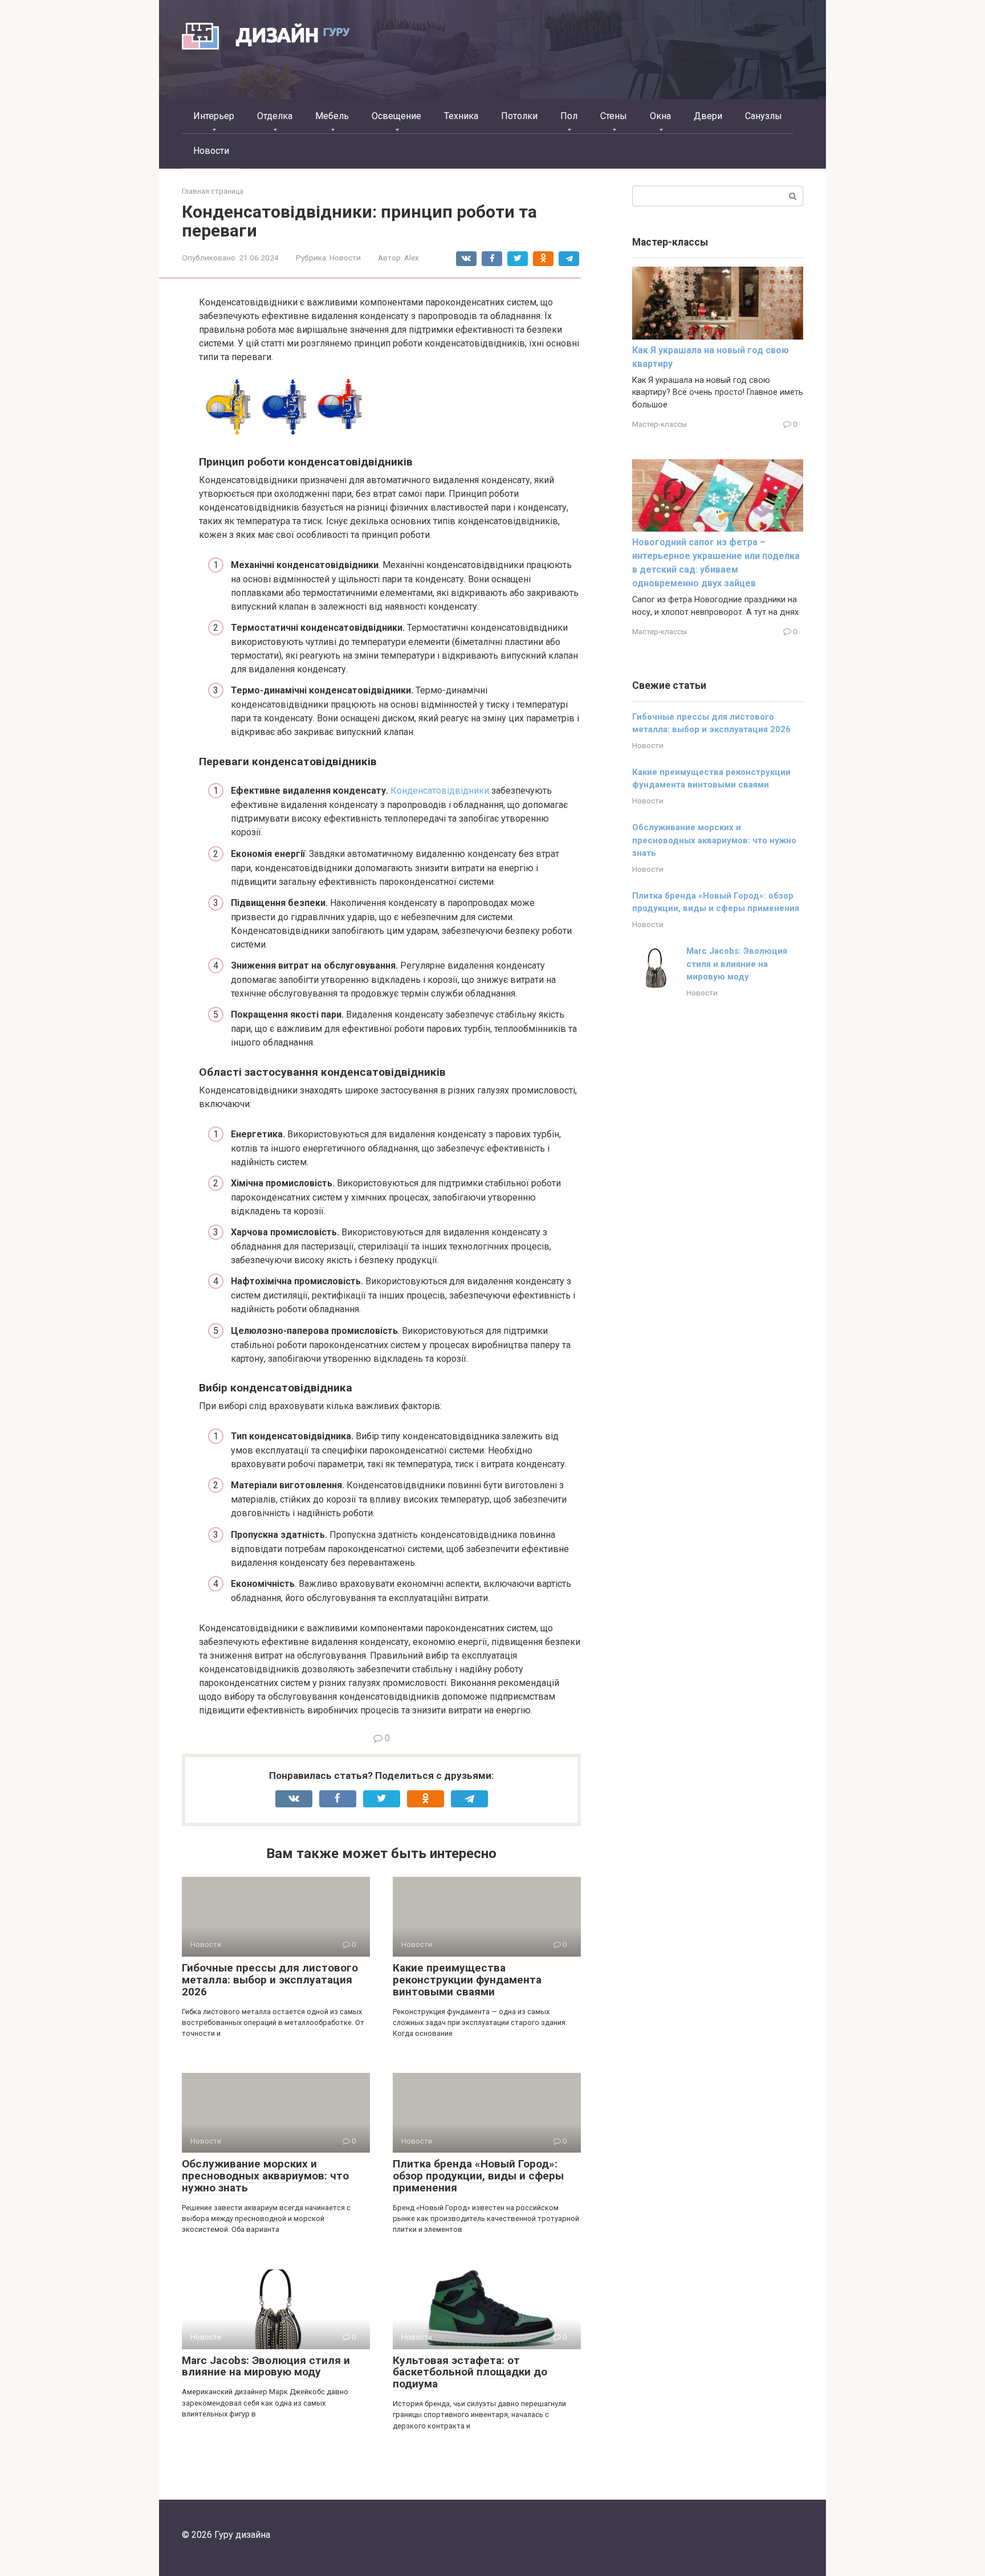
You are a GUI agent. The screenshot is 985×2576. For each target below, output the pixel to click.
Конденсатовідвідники (440, 791)
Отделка (275, 116)
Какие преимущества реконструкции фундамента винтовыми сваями (467, 1980)
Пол (569, 116)
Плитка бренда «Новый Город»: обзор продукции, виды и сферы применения (478, 2176)
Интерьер (214, 116)
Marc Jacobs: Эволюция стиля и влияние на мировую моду (266, 2366)
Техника (461, 116)
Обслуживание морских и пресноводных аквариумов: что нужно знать (265, 2176)
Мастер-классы (660, 424)
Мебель (332, 116)
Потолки (519, 116)
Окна (660, 116)
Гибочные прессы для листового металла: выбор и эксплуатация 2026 (270, 1980)
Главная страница (213, 191)
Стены (614, 116)
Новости (211, 151)
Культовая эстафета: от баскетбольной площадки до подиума (470, 2372)
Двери (708, 116)
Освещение (396, 116)
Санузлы (764, 116)
